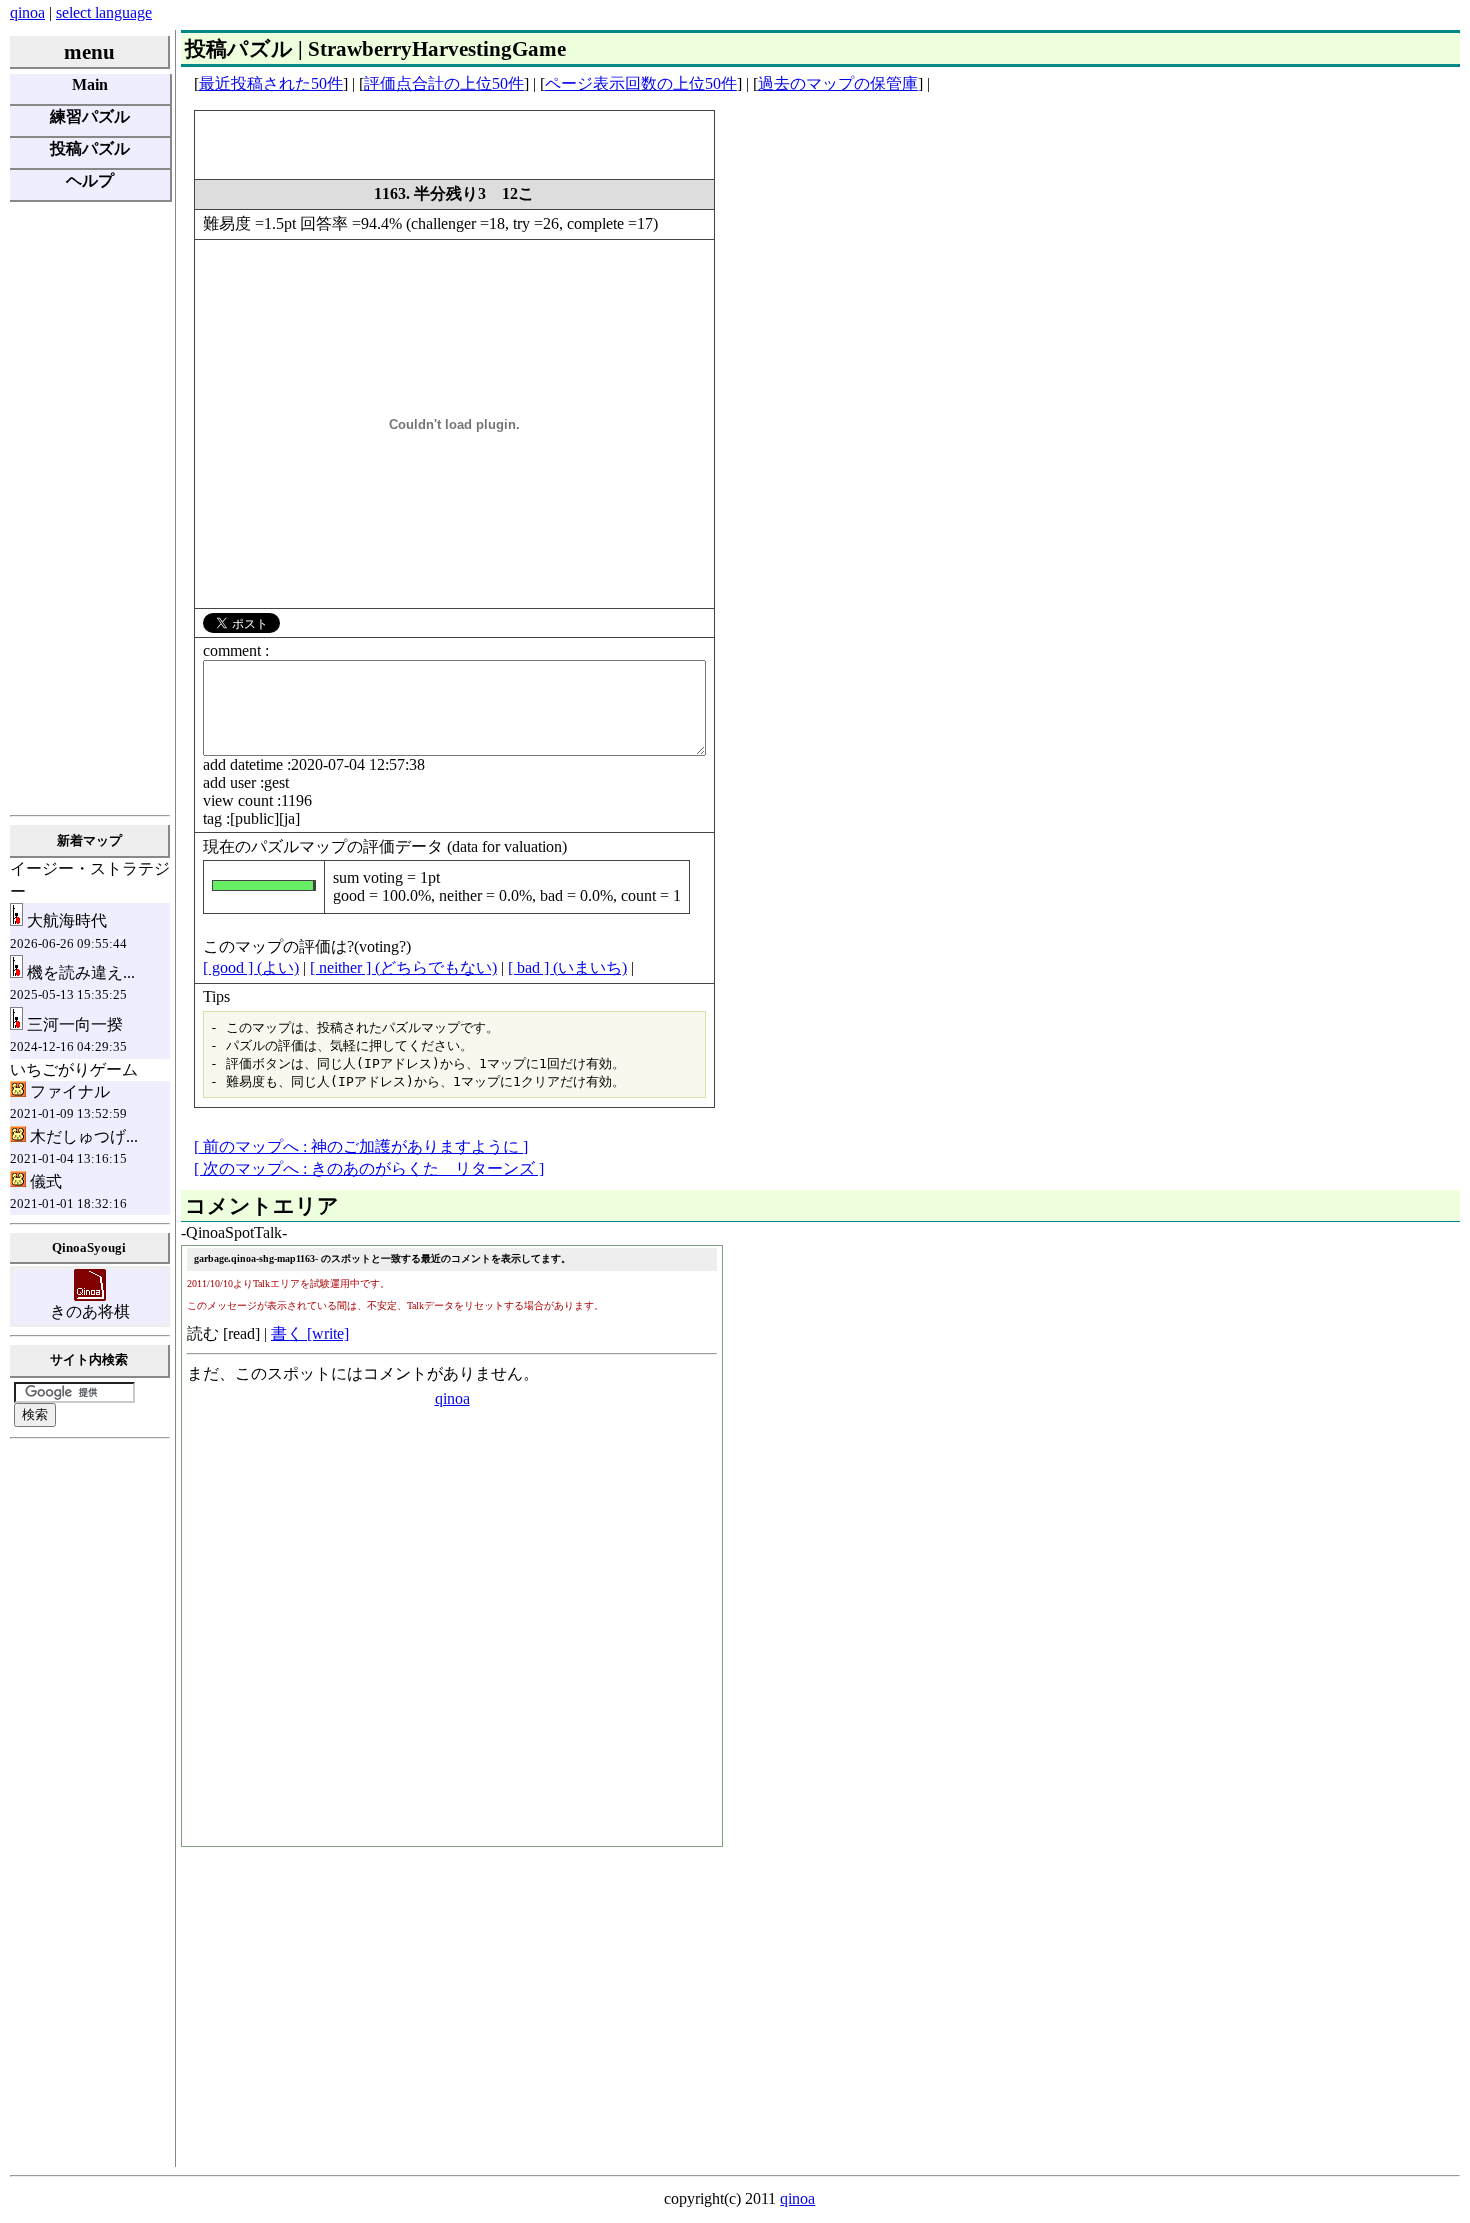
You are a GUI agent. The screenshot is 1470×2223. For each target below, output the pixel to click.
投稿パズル (90, 148)
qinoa (27, 12)
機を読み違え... (72, 983)
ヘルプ (90, 180)
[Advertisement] (90, 507)
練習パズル (90, 116)
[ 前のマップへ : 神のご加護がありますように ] (361, 1146)
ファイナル (68, 1102)
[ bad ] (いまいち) (567, 967)
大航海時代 (68, 931)
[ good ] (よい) (251, 967)
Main (90, 84)
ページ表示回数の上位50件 (641, 83)
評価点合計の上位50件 (444, 83)
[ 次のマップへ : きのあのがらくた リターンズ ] (369, 1168)
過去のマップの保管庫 (838, 83)
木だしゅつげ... (74, 1147)
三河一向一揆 (68, 1035)
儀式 (68, 1192)
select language (104, 12)
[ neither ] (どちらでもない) (403, 967)
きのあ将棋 (90, 1311)
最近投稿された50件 (271, 83)
